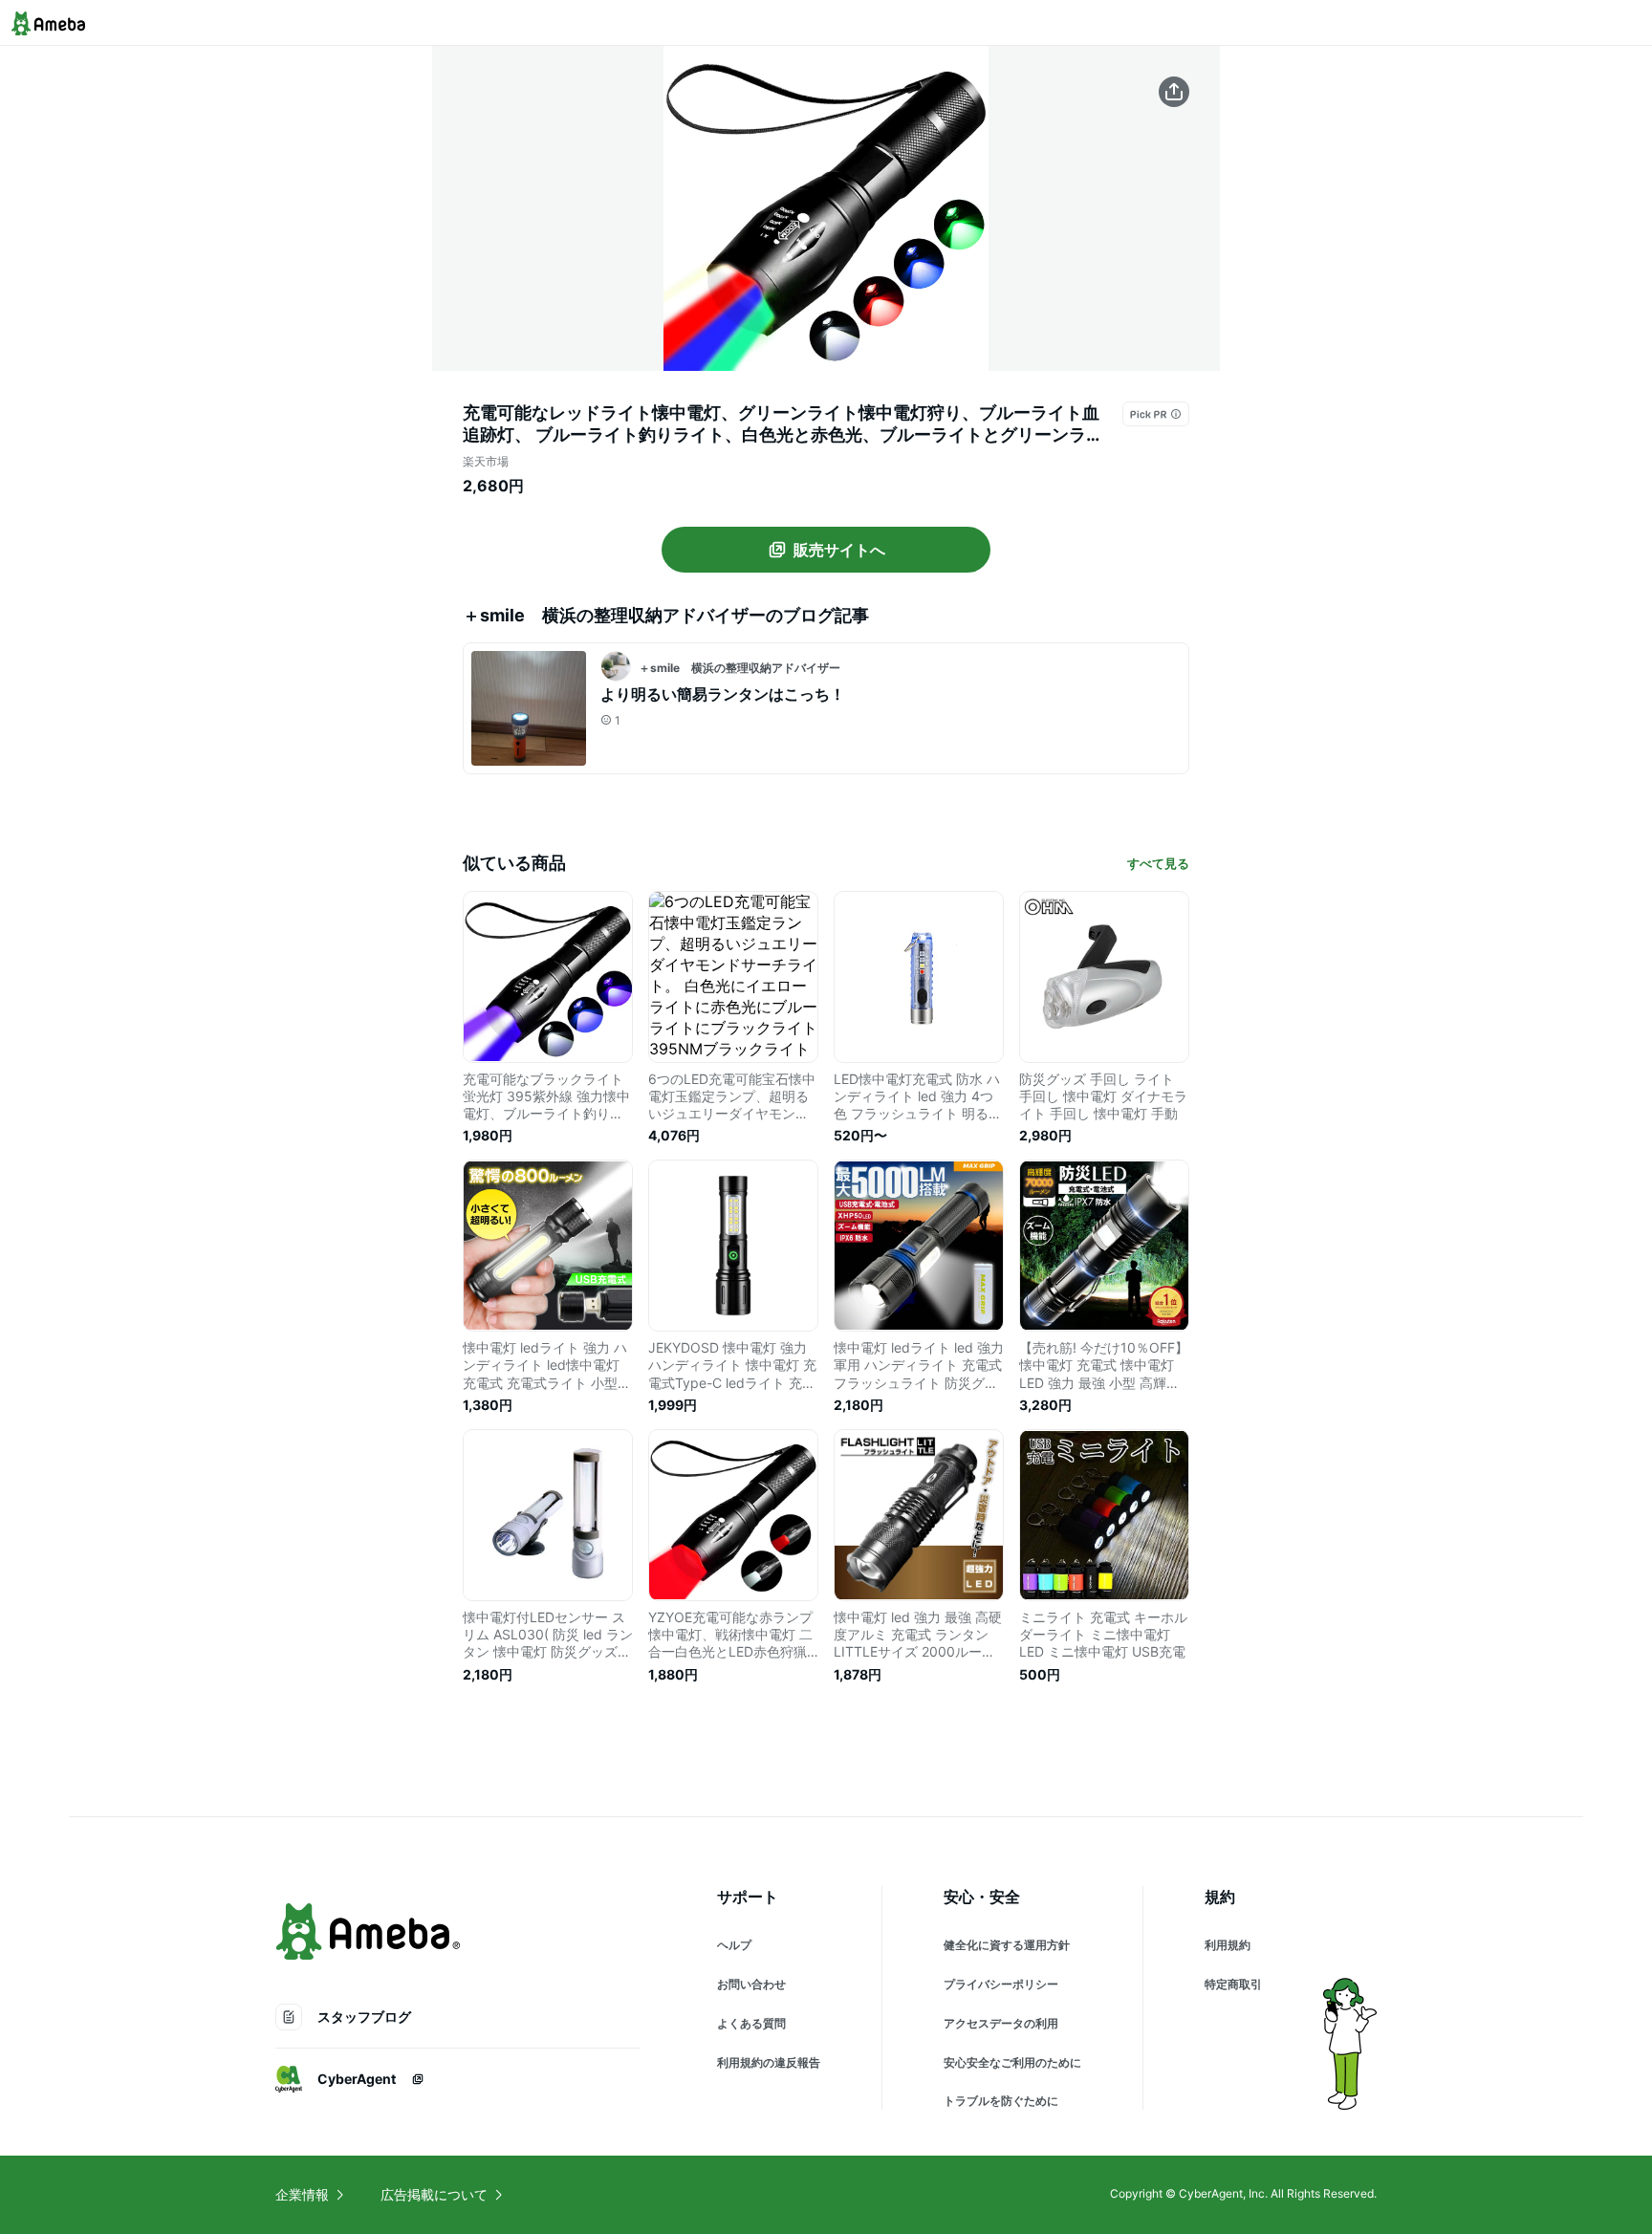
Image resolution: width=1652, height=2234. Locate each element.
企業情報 (302, 2194)
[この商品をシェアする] (1174, 92)
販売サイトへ (839, 550)
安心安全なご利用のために (1012, 2062)
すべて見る (1158, 863)
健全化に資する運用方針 (1007, 1945)
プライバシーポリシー (1001, 1984)
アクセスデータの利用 (1001, 2023)
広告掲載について (434, 2194)
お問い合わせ (751, 1984)
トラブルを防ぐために (1001, 2101)
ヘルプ (734, 1945)
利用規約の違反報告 (769, 2062)
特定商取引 (1233, 1984)
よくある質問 (751, 2023)
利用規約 (1228, 1945)
